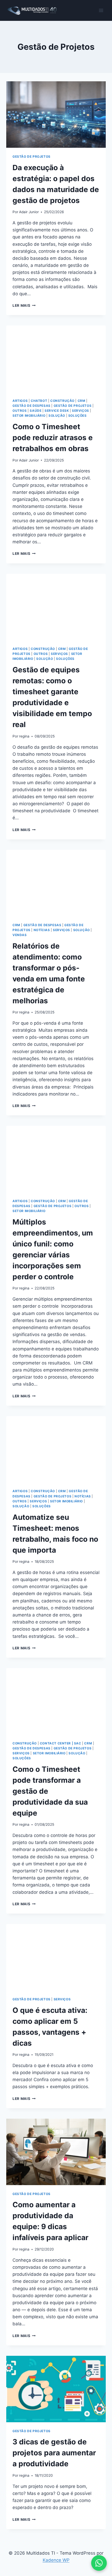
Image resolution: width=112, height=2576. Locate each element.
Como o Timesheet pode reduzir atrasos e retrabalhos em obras (53, 438)
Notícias (42, 930)
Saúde (36, 411)
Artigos (20, 401)
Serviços (80, 411)
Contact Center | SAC (61, 1743)
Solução (57, 416)
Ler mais (24, 305)
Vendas (20, 935)
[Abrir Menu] (101, 10)
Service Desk (57, 411)
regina (24, 736)
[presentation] (56, 115)
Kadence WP (56, 2560)
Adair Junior (29, 212)
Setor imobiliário (29, 416)
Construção (62, 401)
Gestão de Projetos (32, 156)
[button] (99, 2563)
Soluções (77, 416)
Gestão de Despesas (32, 406)
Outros (20, 411)
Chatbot (39, 401)
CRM (82, 401)
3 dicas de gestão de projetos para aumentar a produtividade (54, 2453)
